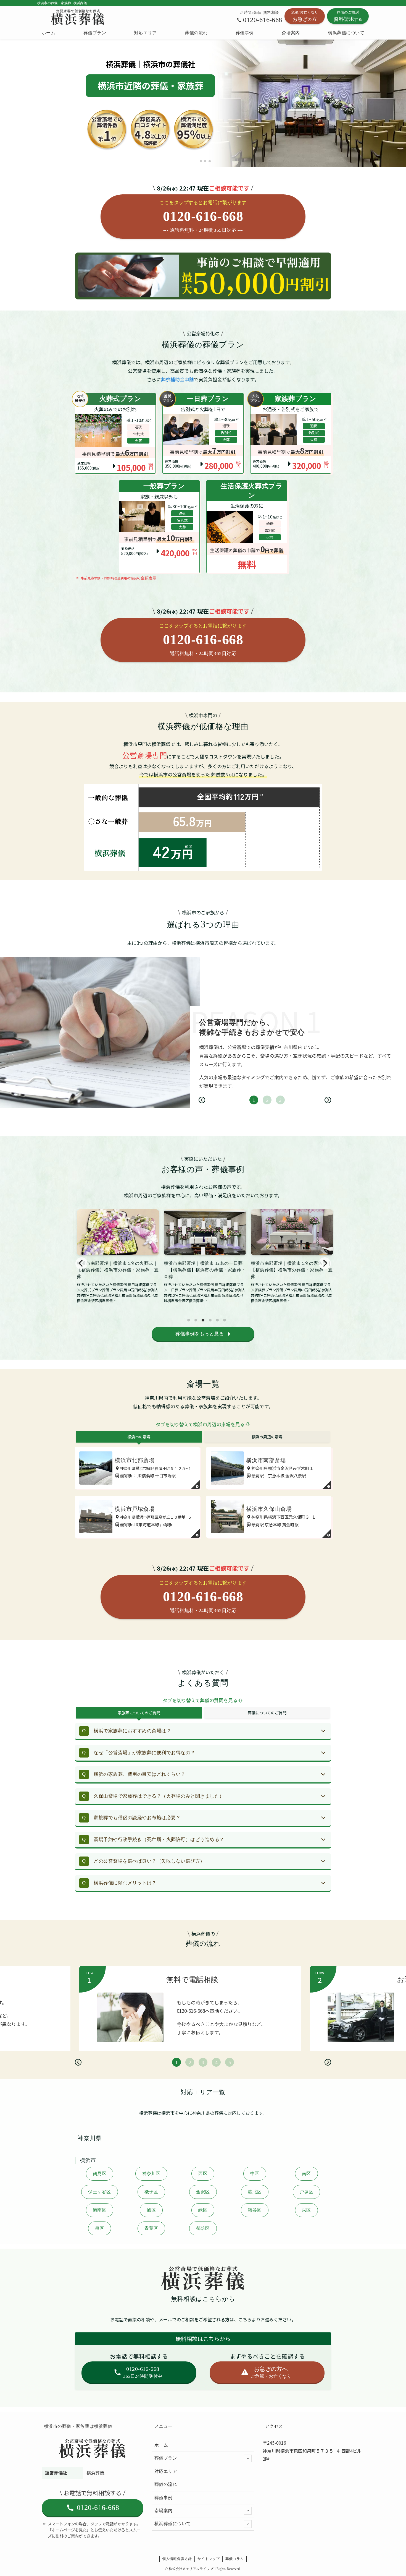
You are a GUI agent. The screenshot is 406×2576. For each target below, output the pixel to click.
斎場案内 (164, 2511)
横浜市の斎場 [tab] (139, 1437)
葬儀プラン (166, 2458)
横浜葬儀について (173, 2524)
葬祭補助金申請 (177, 379)
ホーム (161, 2445)
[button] (196, 161)
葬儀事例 (164, 2498)
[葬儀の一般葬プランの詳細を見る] (159, 527)
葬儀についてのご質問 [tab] (267, 1713)
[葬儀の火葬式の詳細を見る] (115, 433)
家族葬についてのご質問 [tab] (139, 1713)
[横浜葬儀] (78, 17)
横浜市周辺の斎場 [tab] (267, 1437)
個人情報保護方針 (177, 2559)
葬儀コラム (235, 2559)
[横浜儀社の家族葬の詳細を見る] (203, 433)
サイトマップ (209, 2559)
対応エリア (166, 2471)
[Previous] (202, 1100)
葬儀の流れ (166, 2484)
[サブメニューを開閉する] (248, 2458)
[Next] (328, 1100)
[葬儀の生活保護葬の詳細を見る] (247, 527)
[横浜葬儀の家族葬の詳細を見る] (291, 433)
